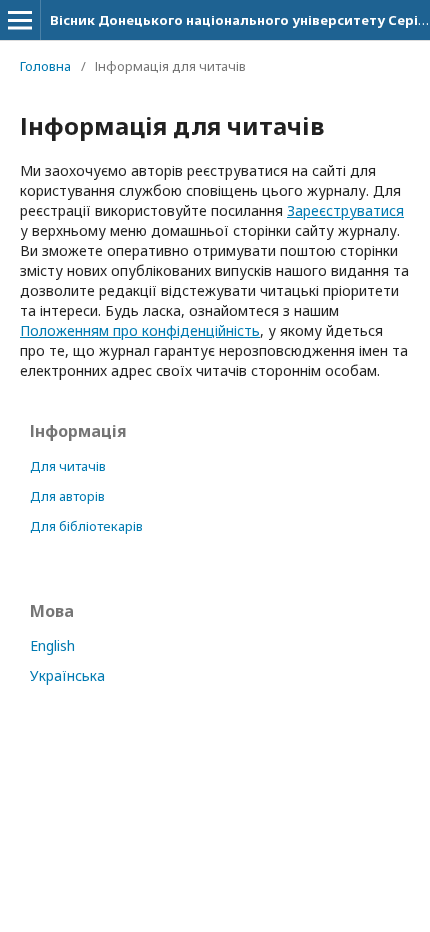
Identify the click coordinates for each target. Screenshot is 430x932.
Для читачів (68, 466)
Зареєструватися (345, 210)
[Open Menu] (20, 20)
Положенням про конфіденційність (140, 330)
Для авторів (67, 496)
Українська (67, 675)
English (52, 645)
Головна (45, 66)
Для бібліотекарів (86, 526)
